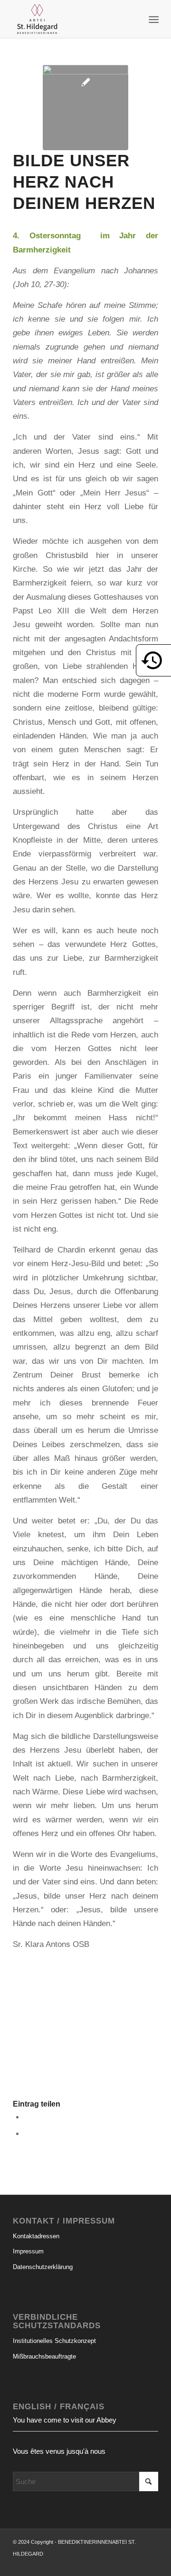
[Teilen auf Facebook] (27, 2117)
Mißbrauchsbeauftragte (44, 2356)
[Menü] (153, 19)
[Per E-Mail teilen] (27, 2133)
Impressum (28, 2251)
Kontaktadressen (36, 2236)
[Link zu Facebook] (137, 2564)
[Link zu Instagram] (151, 2564)
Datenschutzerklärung (43, 2267)
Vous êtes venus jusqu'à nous (59, 2451)
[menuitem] (153, 19)
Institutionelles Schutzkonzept (54, 2341)
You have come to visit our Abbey (65, 2420)
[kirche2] (85, 108)
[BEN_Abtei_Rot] (71, 19)
